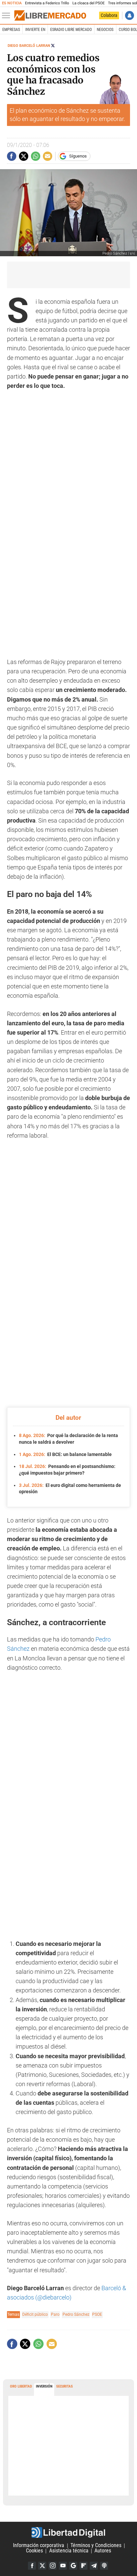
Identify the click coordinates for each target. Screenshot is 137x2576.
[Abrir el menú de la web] (8, 16)
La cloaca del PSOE (89, 3)
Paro (55, 2314)
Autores (103, 2551)
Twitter (42, 2566)
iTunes (104, 2566)
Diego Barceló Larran (29, 46)
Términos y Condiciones (96, 2546)
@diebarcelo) (54, 2297)
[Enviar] (36, 156)
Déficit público (35, 2314)
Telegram (94, 2566)
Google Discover (73, 2566)
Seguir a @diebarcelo (53, 46)
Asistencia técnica (69, 2551)
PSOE (97, 2314)
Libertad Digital (68, 2532)
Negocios (105, 30)
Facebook (32, 2566)
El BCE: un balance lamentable (65, 1454)
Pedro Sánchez (76, 2314)
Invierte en (35, 30)
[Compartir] (12, 156)
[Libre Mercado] (50, 16)
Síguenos (78, 156)
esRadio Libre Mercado (71, 30)
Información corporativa (39, 2546)
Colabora (109, 15)
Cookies (34, 2551)
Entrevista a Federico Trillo (47, 3)
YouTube (63, 2566)
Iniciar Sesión (130, 15)
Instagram (53, 2566)
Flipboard (83, 2566)
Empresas (11, 30)
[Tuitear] (24, 156)
